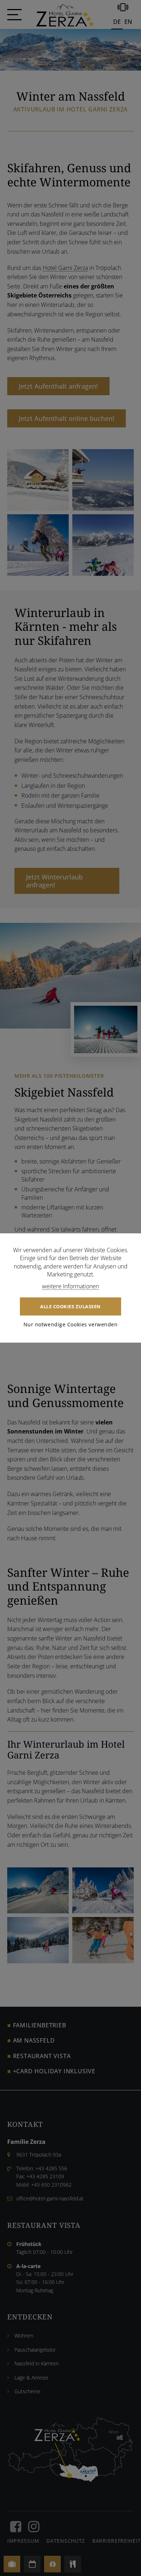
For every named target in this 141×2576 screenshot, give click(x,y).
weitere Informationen (70, 1286)
